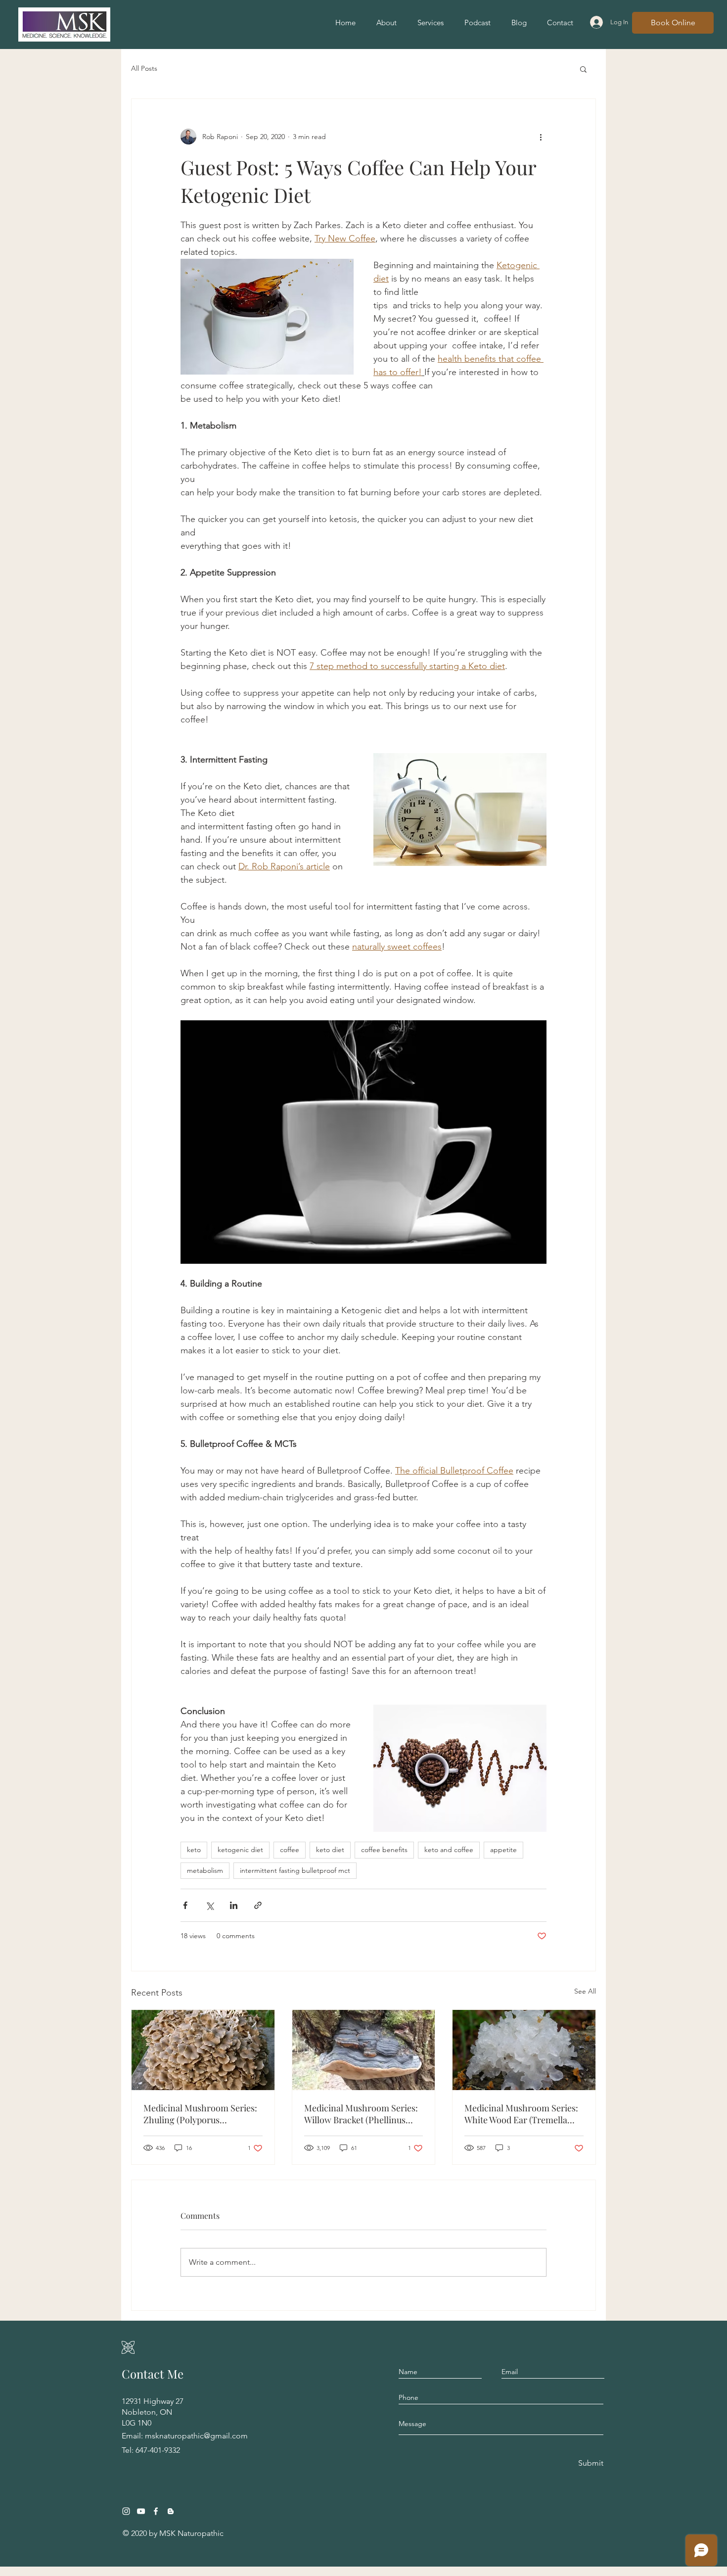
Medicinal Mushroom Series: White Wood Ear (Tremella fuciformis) (521, 2114)
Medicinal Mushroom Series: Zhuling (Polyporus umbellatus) (200, 2114)
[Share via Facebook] (185, 1905)
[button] (583, 69)
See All (585, 1991)
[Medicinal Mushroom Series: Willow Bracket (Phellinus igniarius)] (364, 2050)
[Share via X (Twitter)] (209, 1905)
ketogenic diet (240, 1850)
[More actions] (541, 137)
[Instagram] (126, 2511)
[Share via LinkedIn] (234, 1905)
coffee (290, 1850)
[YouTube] (141, 2511)
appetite (503, 1850)
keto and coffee (449, 1850)
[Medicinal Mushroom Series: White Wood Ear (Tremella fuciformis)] (524, 2050)
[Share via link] (258, 1905)
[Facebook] (156, 2511)
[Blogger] (171, 2511)
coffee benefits (384, 1850)
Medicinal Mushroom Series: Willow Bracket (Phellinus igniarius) (361, 2114)
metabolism (205, 1870)
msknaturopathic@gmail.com (196, 2436)
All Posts (144, 68)
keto (194, 1850)
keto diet (330, 1850)
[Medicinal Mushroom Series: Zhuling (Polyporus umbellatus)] (203, 2050)
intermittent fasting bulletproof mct (295, 1870)
